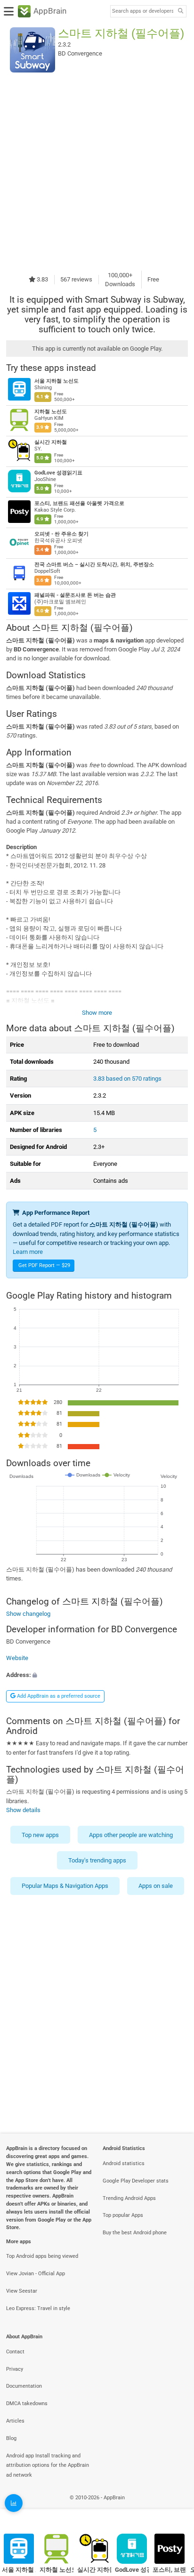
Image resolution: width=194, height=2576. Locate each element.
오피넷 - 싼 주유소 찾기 (61, 534)
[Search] (180, 12)
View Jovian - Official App (36, 2274)
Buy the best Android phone (135, 2233)
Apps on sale (156, 1886)
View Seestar (22, 2291)
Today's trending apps (97, 1860)
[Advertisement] (97, 171)
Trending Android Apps (129, 2198)
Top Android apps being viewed (42, 2256)
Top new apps (40, 1835)
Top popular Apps (123, 2215)
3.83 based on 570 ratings (127, 1079)
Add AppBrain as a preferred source (58, 1696)
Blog (11, 2438)
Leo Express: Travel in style (38, 2308)
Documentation (24, 2386)
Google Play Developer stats (136, 2181)
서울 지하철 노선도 (57, 381)
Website (17, 1658)
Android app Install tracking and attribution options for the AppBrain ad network (48, 2466)
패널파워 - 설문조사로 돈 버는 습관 (75, 595)
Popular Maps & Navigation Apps (65, 1886)
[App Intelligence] (14, 2503)
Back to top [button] (175, 2508)
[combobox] (143, 11)
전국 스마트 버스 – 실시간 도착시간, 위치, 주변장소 (94, 565)
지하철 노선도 (51, 412)
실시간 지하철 (51, 442)
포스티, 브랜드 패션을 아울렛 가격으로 (79, 503)
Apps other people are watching (131, 1835)
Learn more (28, 1252)
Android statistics (124, 2163)
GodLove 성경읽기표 (58, 473)
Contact (15, 2352)
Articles (15, 2421)
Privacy (15, 2369)
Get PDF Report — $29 (44, 1265)
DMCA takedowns (27, 2403)
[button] (97, 1675)
